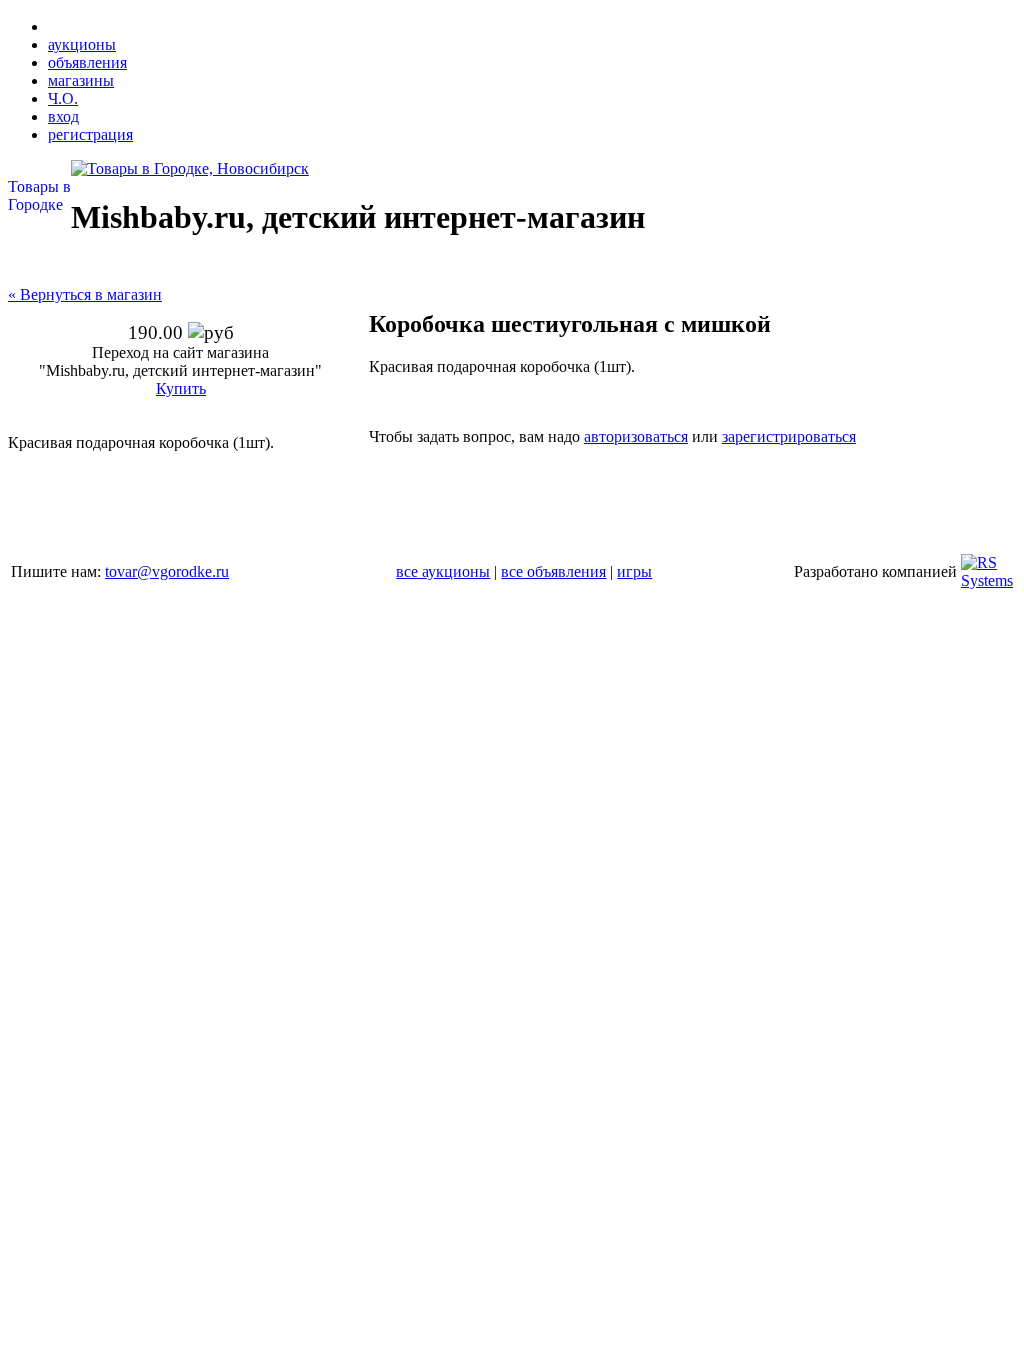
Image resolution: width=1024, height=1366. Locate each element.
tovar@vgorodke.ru (167, 571)
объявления (87, 62)
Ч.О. (63, 98)
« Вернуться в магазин (85, 294)
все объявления (553, 571)
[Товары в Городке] (190, 168)
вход (63, 116)
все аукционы (443, 571)
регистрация (90, 134)
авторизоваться (636, 436)
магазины (81, 80)
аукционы (82, 44)
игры (634, 571)
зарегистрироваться (789, 436)
